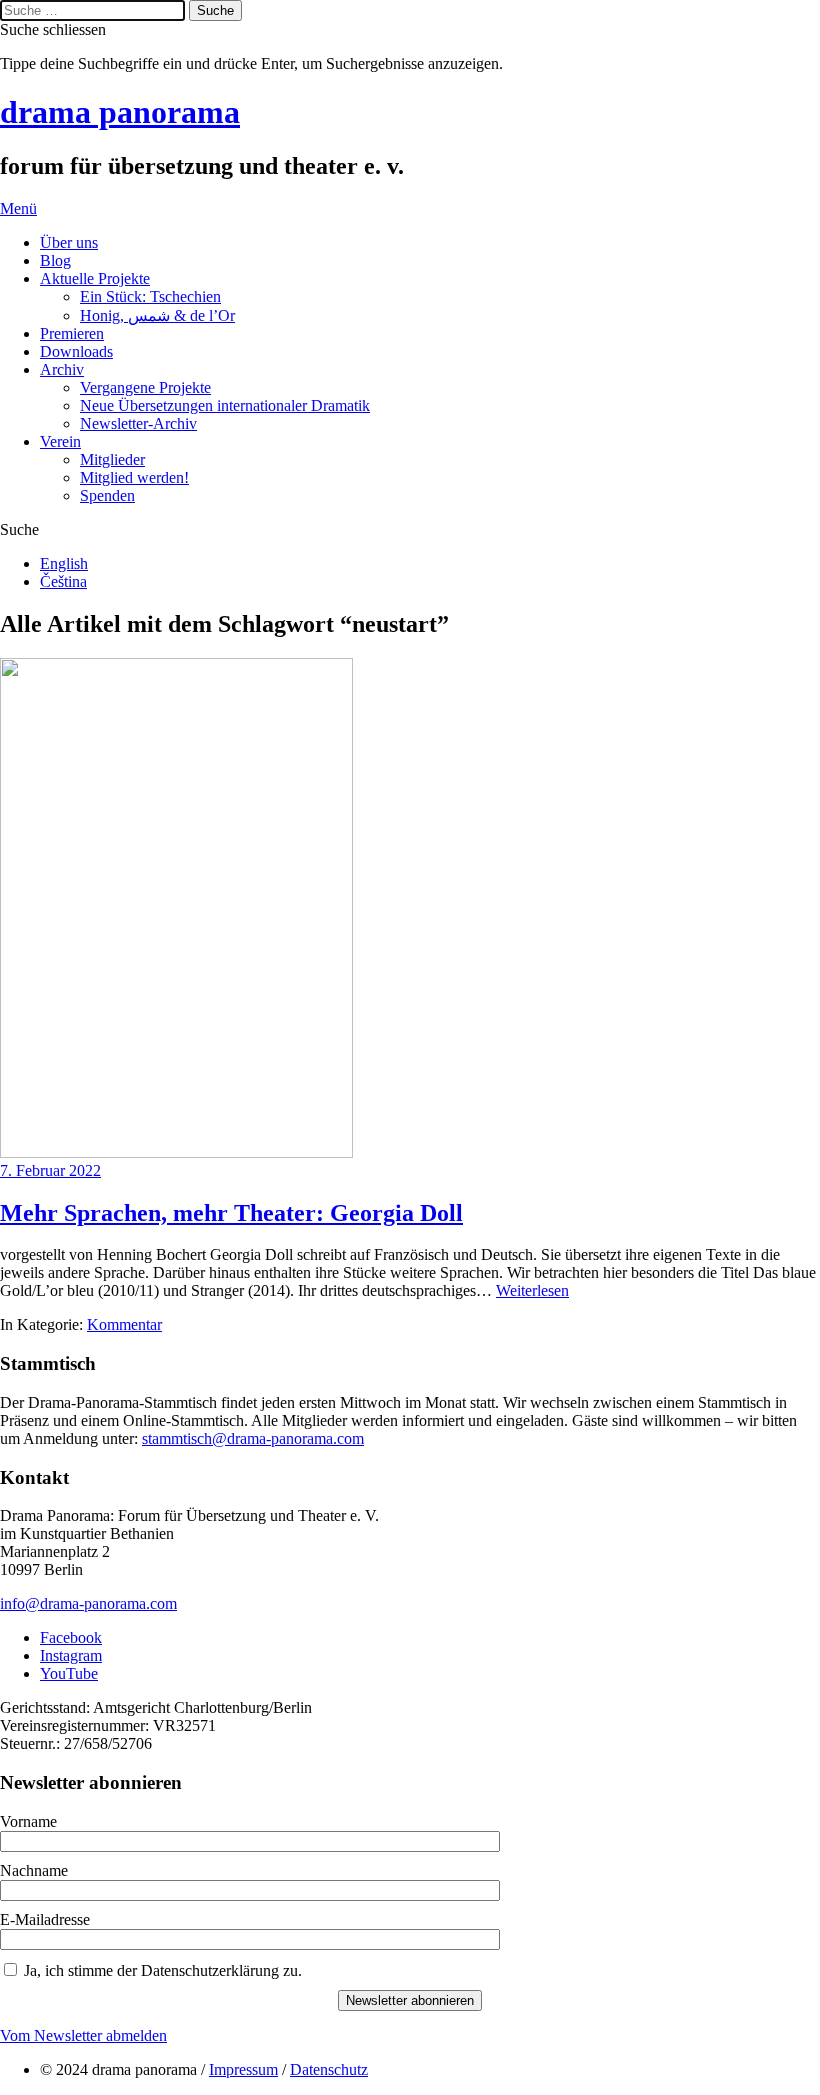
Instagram (71, 1655)
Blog (55, 260)
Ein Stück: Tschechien (150, 296)
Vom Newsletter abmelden (83, 2035)
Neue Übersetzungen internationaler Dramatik (225, 405)
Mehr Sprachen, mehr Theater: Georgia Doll (231, 1213)
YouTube (69, 1673)
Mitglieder (112, 459)
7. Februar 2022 (50, 1170)
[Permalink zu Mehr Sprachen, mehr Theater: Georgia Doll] (176, 1152)
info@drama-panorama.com (88, 1603)
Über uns (69, 242)
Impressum (243, 2069)
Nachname (34, 1870)
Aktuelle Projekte (95, 278)
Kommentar (124, 1324)
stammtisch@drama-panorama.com (253, 1438)
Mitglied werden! (134, 477)
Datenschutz (329, 2069)
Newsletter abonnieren (410, 2000)
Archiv (62, 369)
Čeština (63, 581)
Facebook (71, 1637)
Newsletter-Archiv (138, 423)
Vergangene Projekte (145, 387)
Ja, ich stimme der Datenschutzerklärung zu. (163, 1970)
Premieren (72, 333)
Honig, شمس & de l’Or (157, 315)
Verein (60, 441)
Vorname (28, 1821)
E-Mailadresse (45, 1919)
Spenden (107, 495)
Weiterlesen (532, 1290)
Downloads (76, 351)
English (64, 563)
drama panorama (120, 112)
